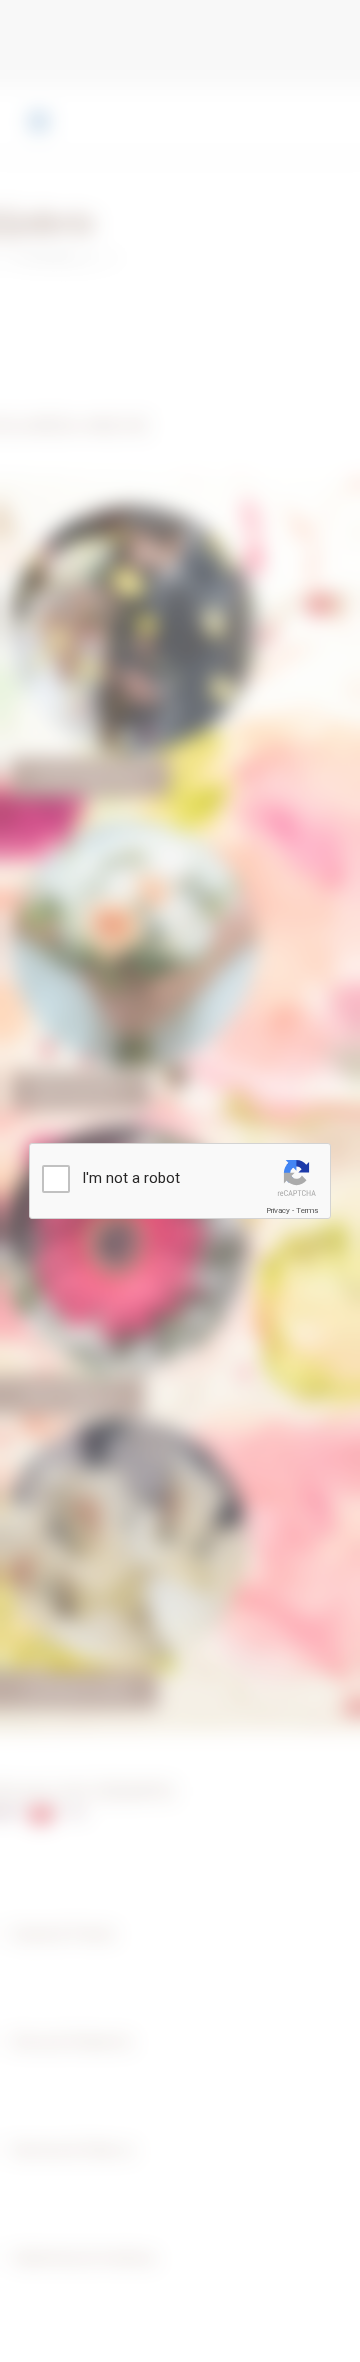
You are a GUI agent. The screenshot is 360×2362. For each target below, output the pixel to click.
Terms (307, 1210)
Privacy (278, 1210)
